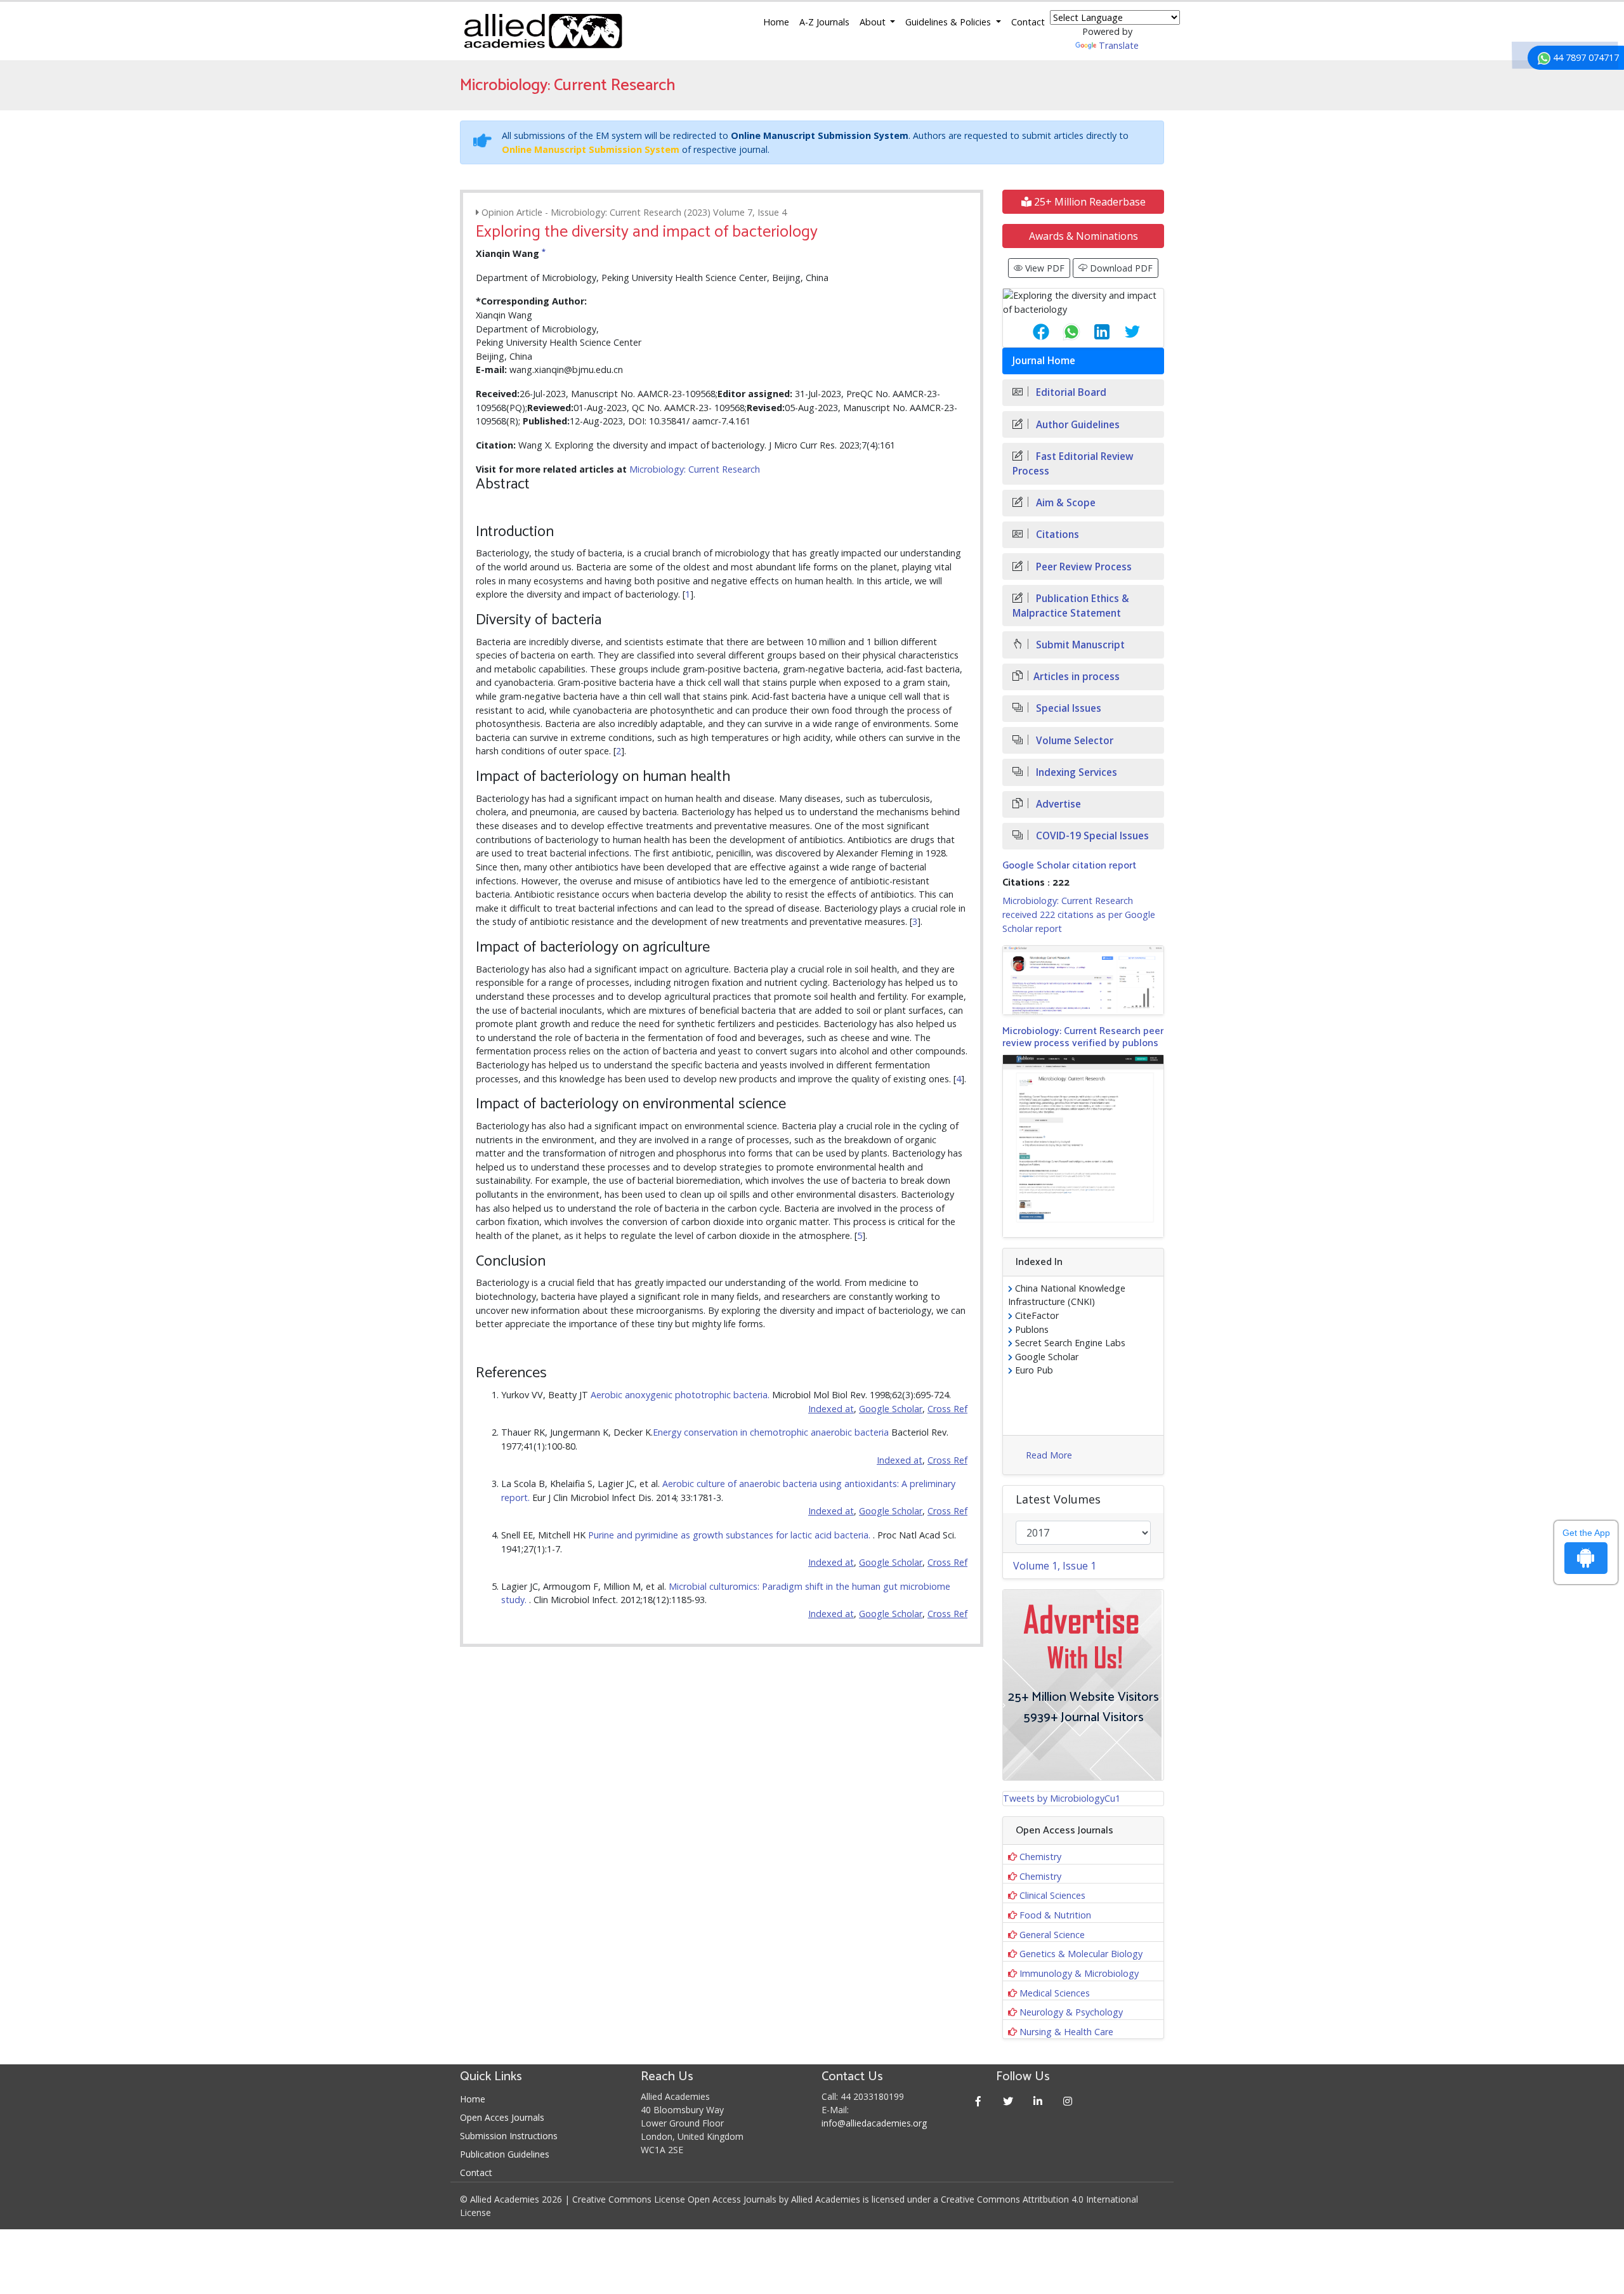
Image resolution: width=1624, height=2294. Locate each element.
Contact (1028, 22)
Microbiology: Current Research (695, 469)
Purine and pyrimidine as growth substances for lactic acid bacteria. (730, 1535)
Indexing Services (1075, 772)
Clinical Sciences (1052, 1895)
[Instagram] (1068, 2101)
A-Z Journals (824, 22)
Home (776, 22)
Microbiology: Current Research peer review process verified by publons (1083, 1037)
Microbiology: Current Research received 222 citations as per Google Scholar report (1079, 914)
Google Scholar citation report (1069, 866)
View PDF (1044, 268)
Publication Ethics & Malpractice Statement (1071, 606)
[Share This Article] (1031, 332)
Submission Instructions (509, 2136)
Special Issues (1067, 708)
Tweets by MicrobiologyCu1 (1062, 1798)
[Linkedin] (1038, 2101)
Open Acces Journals (502, 2117)
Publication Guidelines (505, 2154)
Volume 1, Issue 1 (1055, 1566)
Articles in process (1077, 677)
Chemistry (1040, 1857)
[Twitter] (1008, 2101)
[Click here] (1083, 980)
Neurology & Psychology (1071, 2012)
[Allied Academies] (543, 31)
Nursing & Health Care (1066, 2032)
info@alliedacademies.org (874, 2123)
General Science (1052, 1935)
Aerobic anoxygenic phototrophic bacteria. (681, 1395)
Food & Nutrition (1055, 1915)
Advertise (1057, 804)
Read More (1049, 1455)
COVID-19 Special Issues (1091, 836)
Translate (1119, 45)
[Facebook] (979, 2101)
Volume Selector (1073, 741)
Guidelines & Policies (949, 22)
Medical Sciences (1055, 1993)
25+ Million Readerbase (1089, 202)
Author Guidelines (1077, 425)
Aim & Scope (1064, 503)
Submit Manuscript (1079, 645)
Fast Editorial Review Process (1073, 464)
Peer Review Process (1083, 567)
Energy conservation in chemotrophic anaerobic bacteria (771, 1432)
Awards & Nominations (1084, 236)
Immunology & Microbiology (1079, 1973)
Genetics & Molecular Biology (1081, 1954)
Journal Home (1044, 361)
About (874, 22)
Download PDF (1120, 268)
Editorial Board (1070, 392)
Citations (1056, 534)
